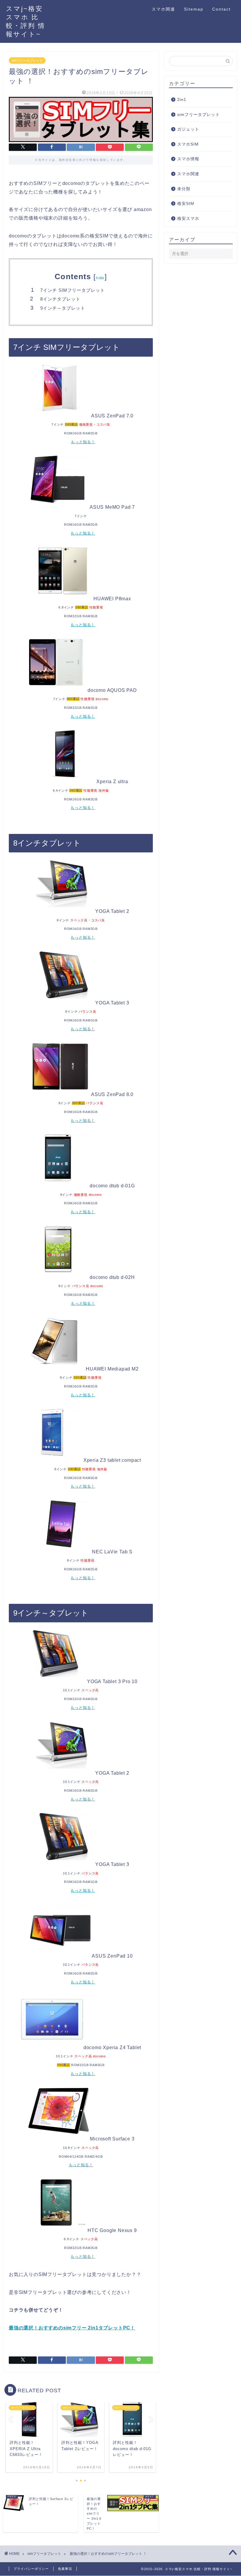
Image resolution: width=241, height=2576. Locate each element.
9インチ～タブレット (63, 308)
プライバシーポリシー (31, 2569)
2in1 (182, 100)
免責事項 (65, 2569)
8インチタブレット (60, 299)
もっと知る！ (83, 442)
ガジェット (188, 129)
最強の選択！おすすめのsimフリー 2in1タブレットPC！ (72, 2328)
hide (100, 278)
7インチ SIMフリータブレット (73, 290)
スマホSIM (188, 144)
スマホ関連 (163, 9)
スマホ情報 (188, 159)
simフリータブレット (27, 60)
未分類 (184, 189)
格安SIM (186, 204)
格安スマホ (188, 219)
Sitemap (194, 9)
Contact (221, 9)
